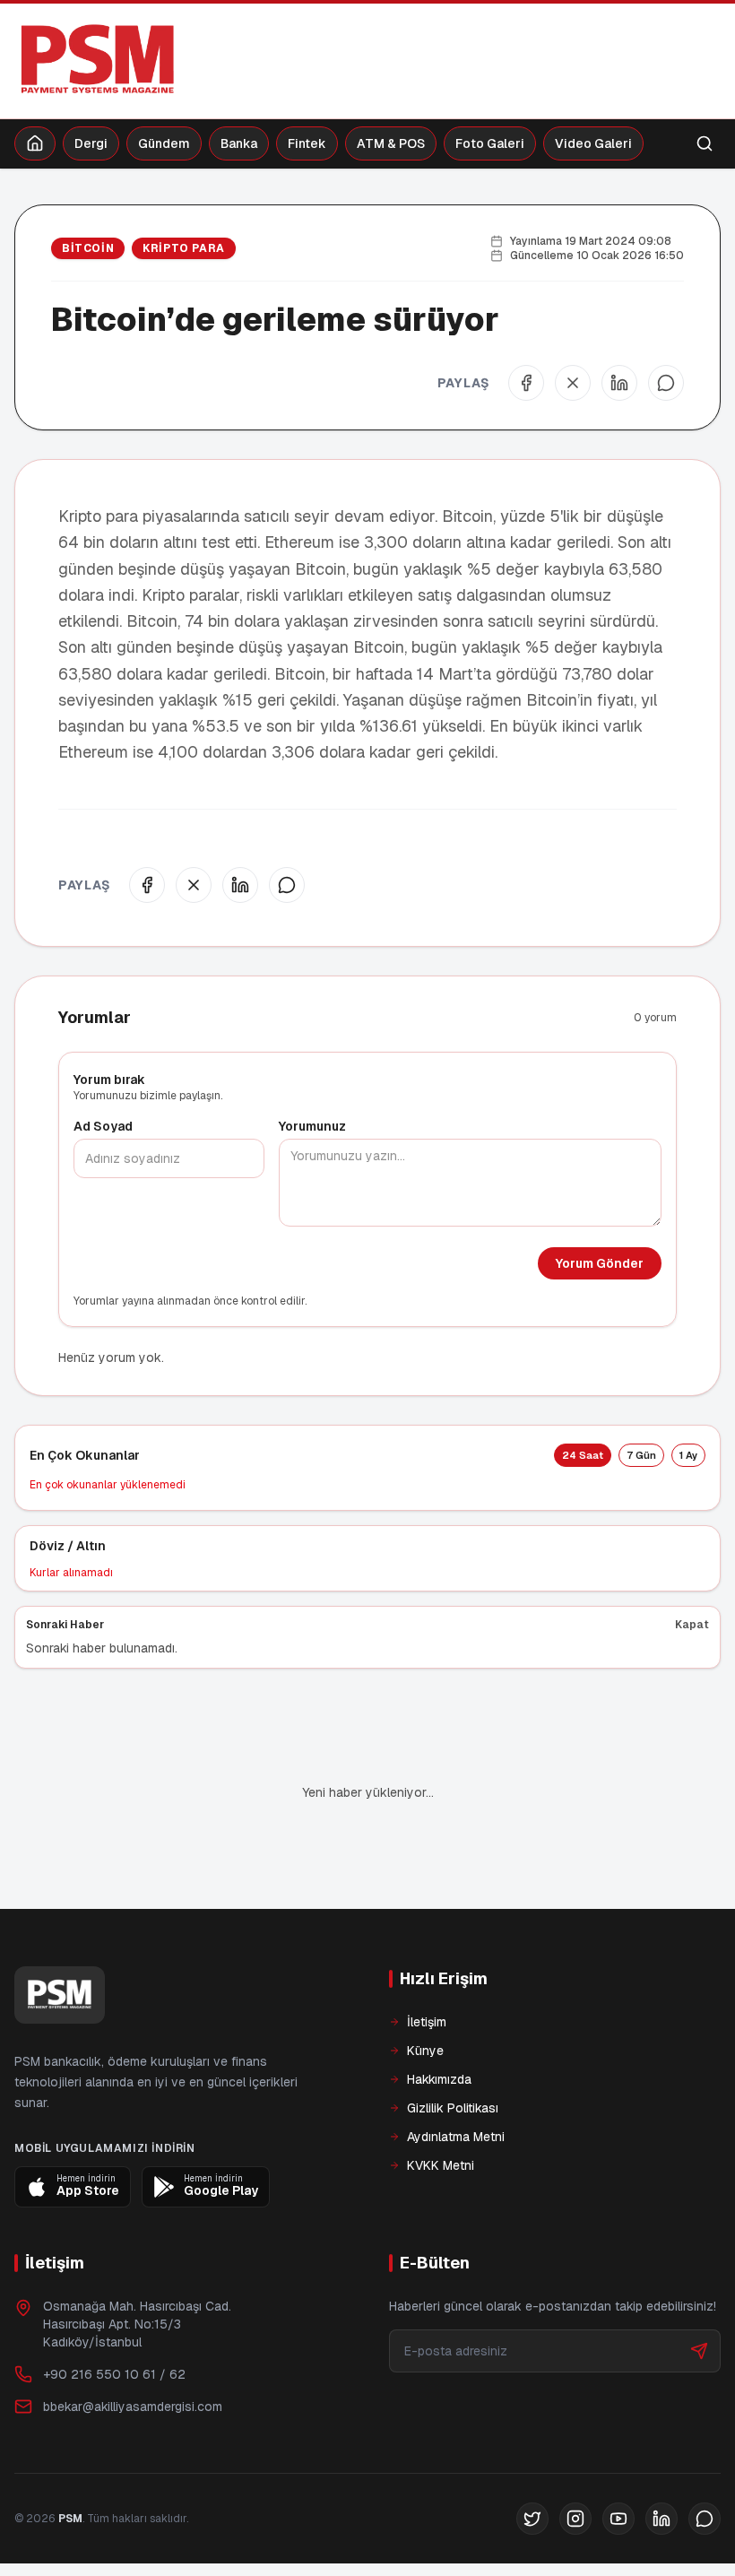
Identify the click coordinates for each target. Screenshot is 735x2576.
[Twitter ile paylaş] (573, 383)
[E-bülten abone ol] (699, 2290)
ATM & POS (391, 143)
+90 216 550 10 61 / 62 (114, 2313)
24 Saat (583, 1455)
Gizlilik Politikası (453, 2047)
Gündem (164, 143)
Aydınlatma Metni (456, 2076)
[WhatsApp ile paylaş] (666, 383)
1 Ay (688, 1455)
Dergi (91, 143)
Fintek (307, 143)
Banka (239, 143)
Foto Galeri (490, 143)
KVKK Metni (441, 2104)
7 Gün (641, 1455)
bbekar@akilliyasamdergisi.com (133, 2346)
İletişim (427, 1961)
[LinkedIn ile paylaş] (619, 383)
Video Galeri (593, 143)
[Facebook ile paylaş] (526, 383)
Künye (425, 1990)
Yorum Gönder (600, 1263)
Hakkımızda (439, 2018)
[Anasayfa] (35, 143)
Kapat (692, 1625)
